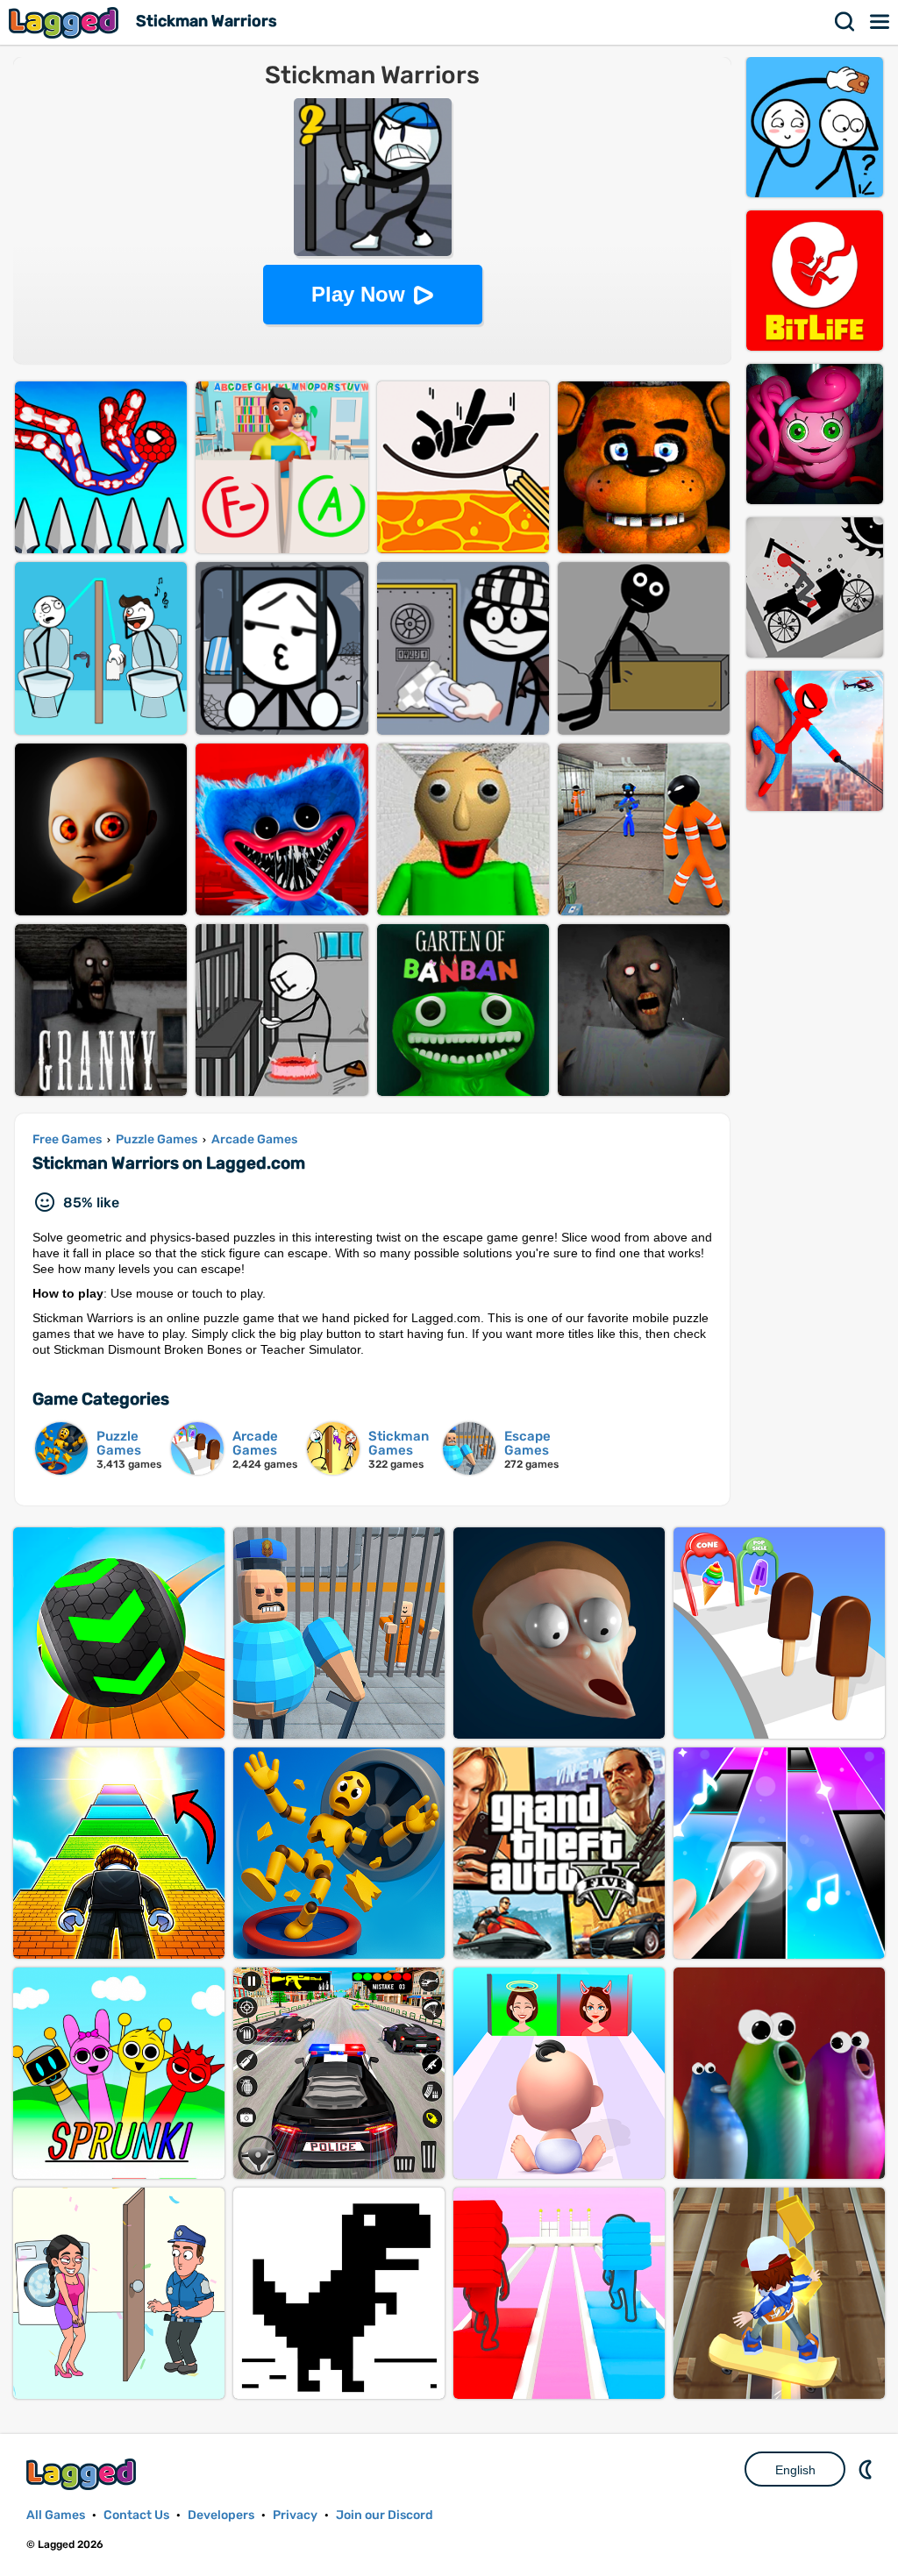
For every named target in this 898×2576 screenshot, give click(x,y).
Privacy (295, 2515)
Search (845, 22)
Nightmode (867, 2469)
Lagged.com (83, 2474)
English (795, 2470)
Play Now (358, 294)
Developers (221, 2515)
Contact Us (136, 2515)
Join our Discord (385, 2515)
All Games (56, 2515)
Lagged (66, 22)
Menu (880, 22)
